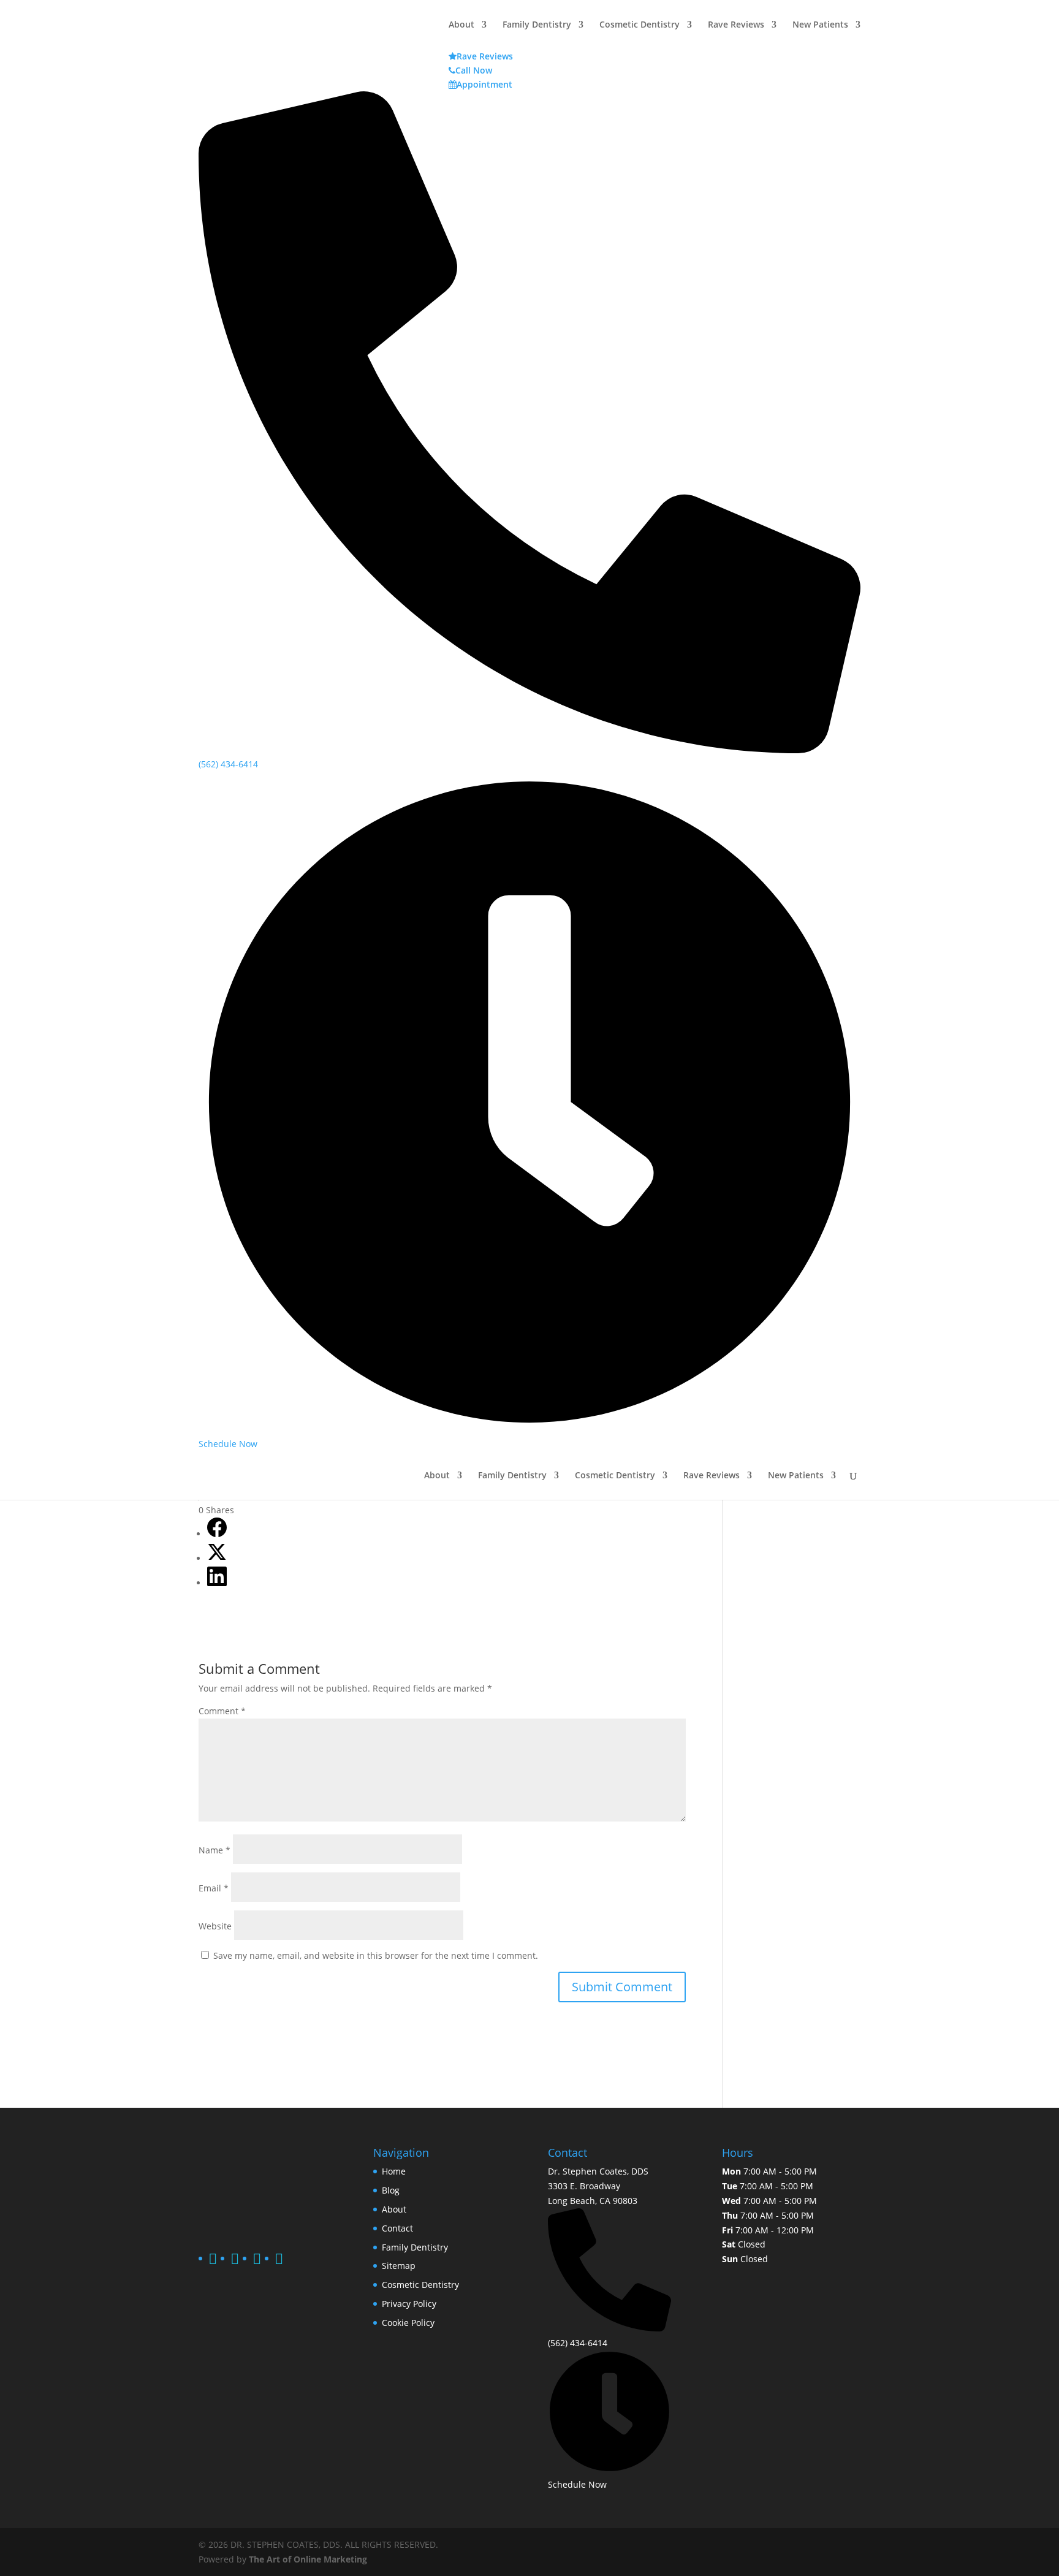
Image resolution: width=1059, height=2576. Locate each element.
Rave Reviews (712, 1476)
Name (214, 1850)
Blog (391, 2190)
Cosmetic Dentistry (615, 1476)
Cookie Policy (408, 2323)
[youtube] (279, 2261)
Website (215, 1926)
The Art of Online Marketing (308, 2559)
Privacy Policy (409, 2304)
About (437, 1476)
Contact (397, 2228)
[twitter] (235, 2261)
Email (214, 1888)
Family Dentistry (512, 1476)
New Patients (796, 1476)
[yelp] (257, 2261)
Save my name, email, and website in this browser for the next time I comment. (376, 1955)
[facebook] (213, 2261)
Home (394, 2171)
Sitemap (399, 2266)
